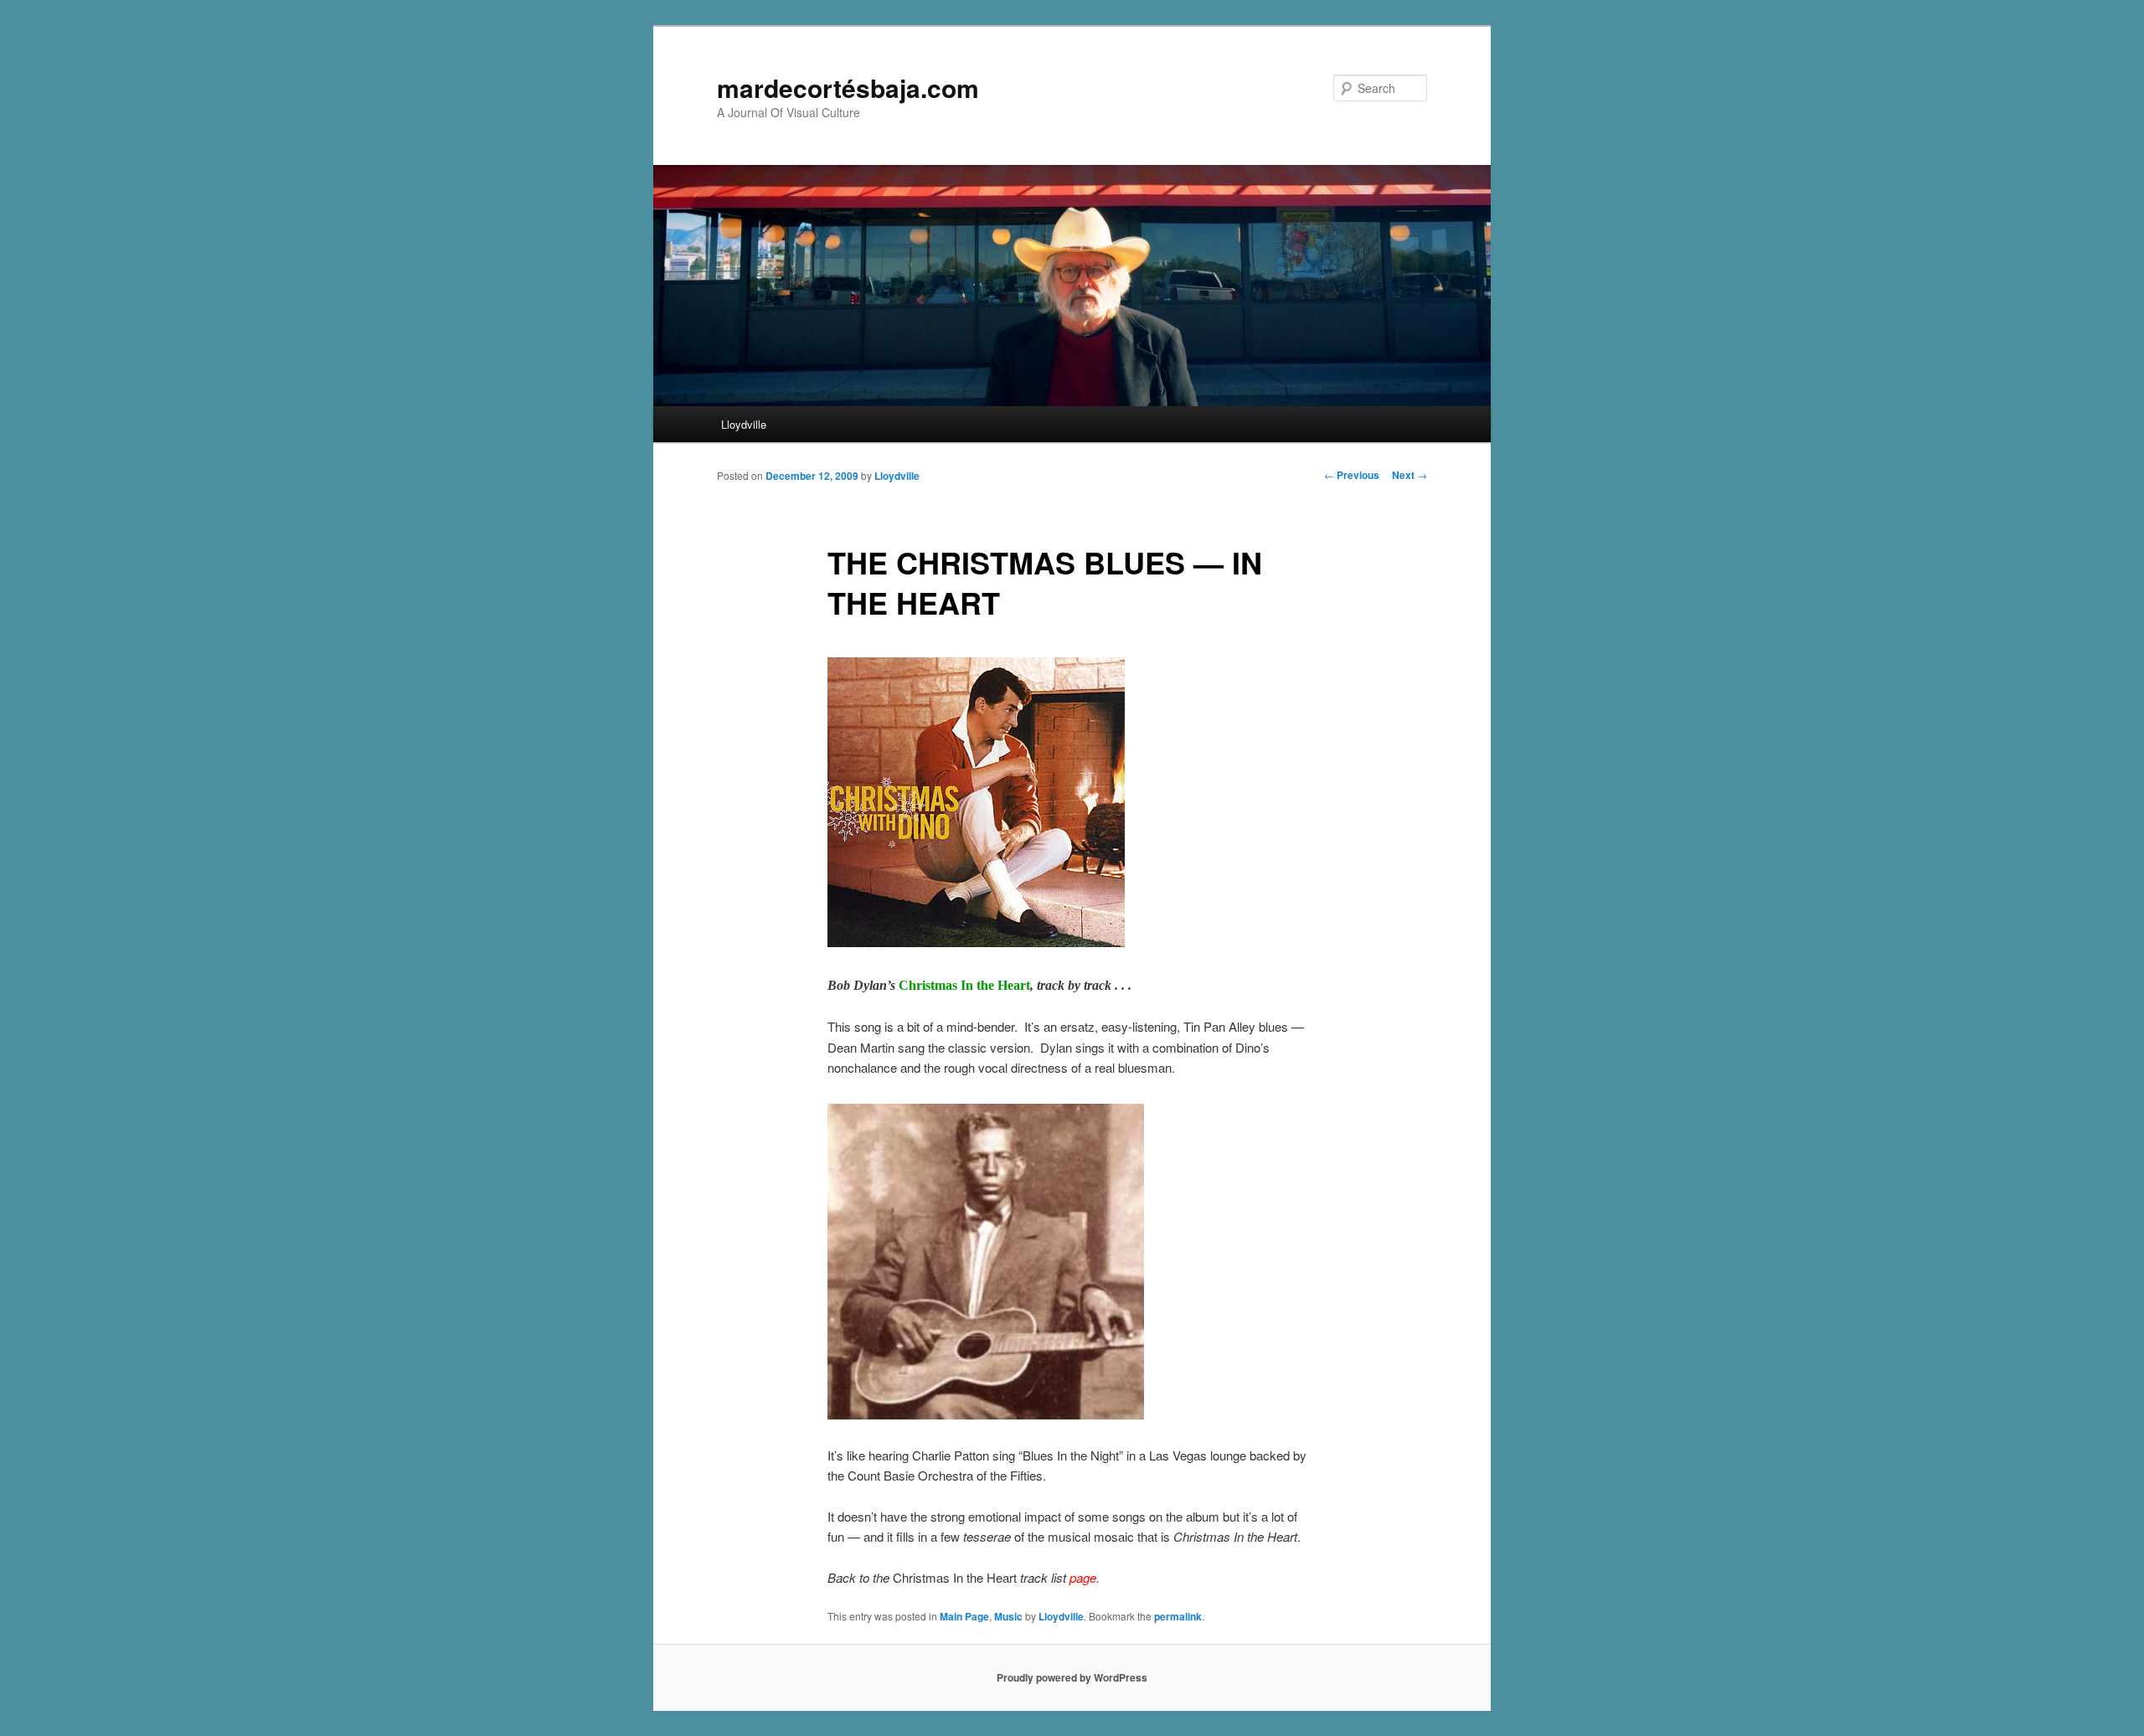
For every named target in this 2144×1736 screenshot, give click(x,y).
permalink (1178, 1616)
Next (1410, 475)
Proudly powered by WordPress (1072, 1677)
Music (1008, 1616)
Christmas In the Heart (964, 985)
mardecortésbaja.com (848, 88)
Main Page (964, 1616)
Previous (1352, 475)
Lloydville (744, 424)
